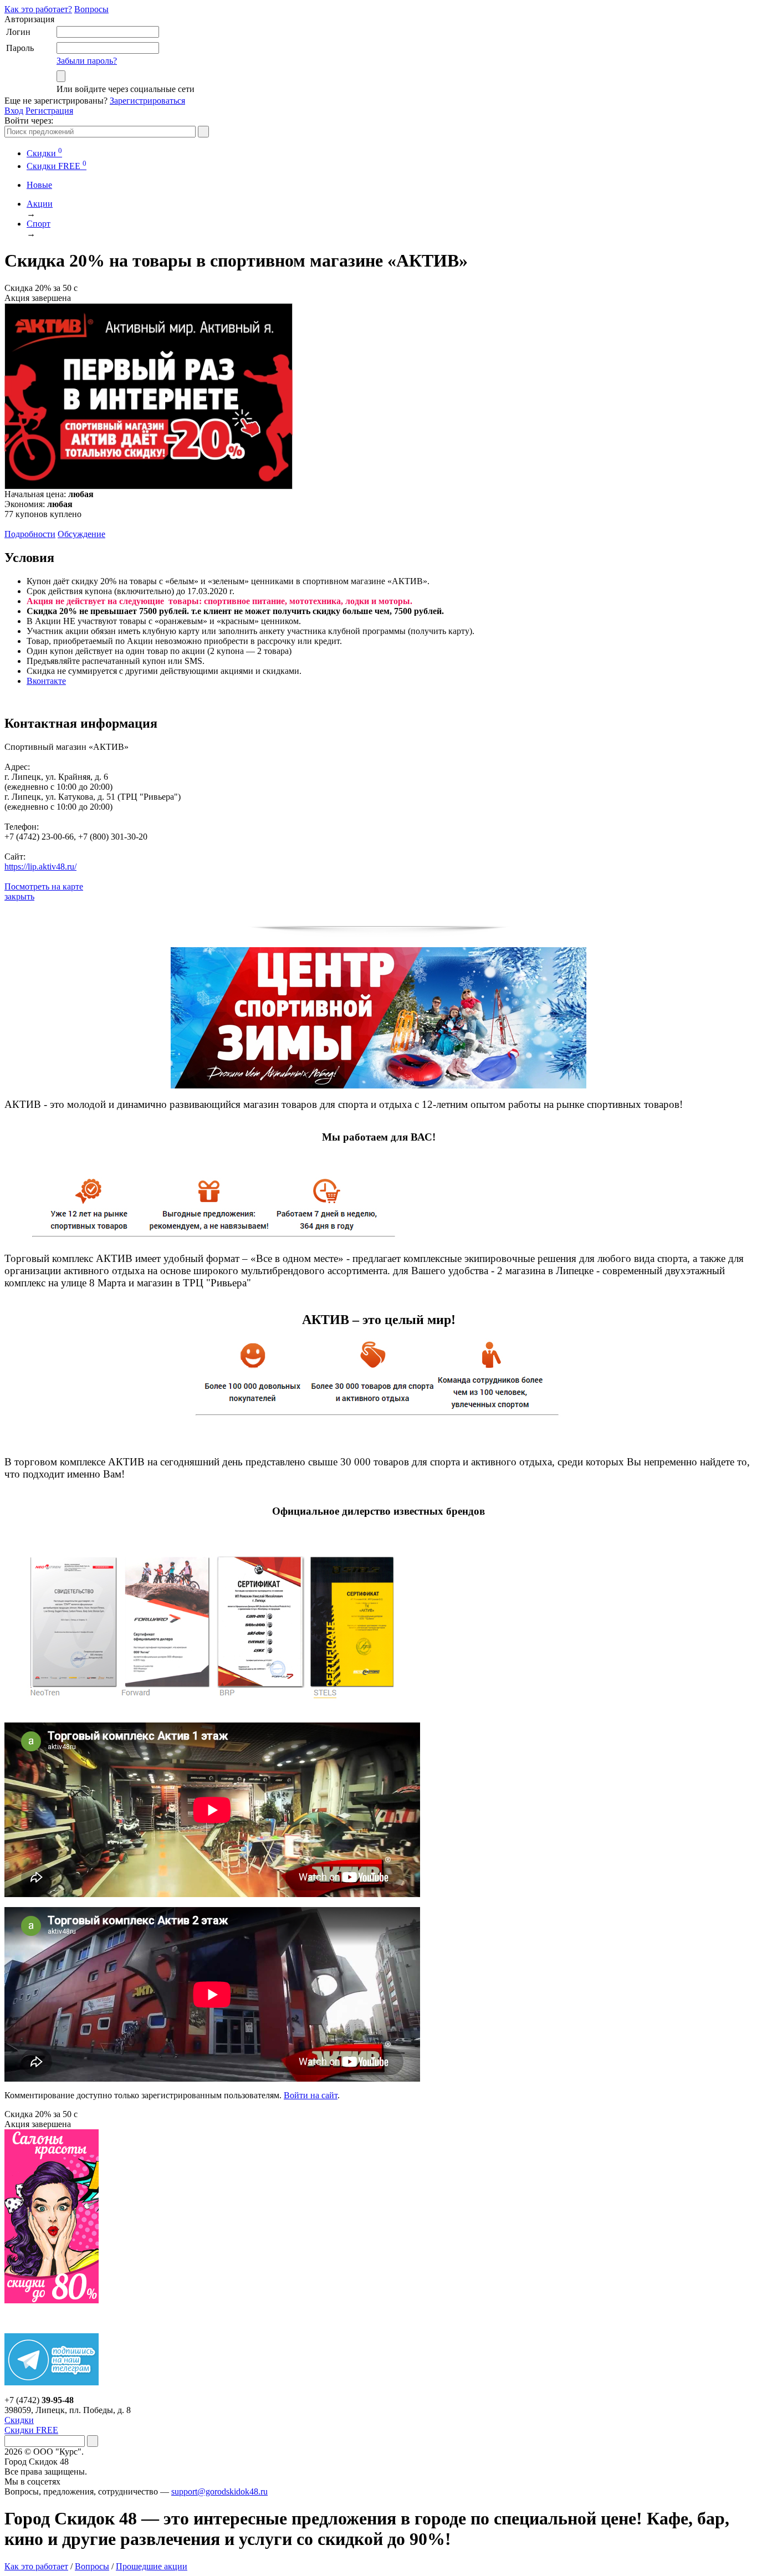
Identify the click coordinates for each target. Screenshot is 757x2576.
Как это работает (36, 2566)
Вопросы (91, 9)
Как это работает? (38, 9)
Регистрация (49, 111)
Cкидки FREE (57, 166)
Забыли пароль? (87, 61)
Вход (14, 111)
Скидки (44, 153)
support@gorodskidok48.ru (219, 2491)
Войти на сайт (311, 2095)
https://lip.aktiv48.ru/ (40, 867)
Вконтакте (46, 681)
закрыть (19, 896)
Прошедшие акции (152, 2566)
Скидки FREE (31, 2430)
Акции (40, 204)
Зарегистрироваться (147, 101)
